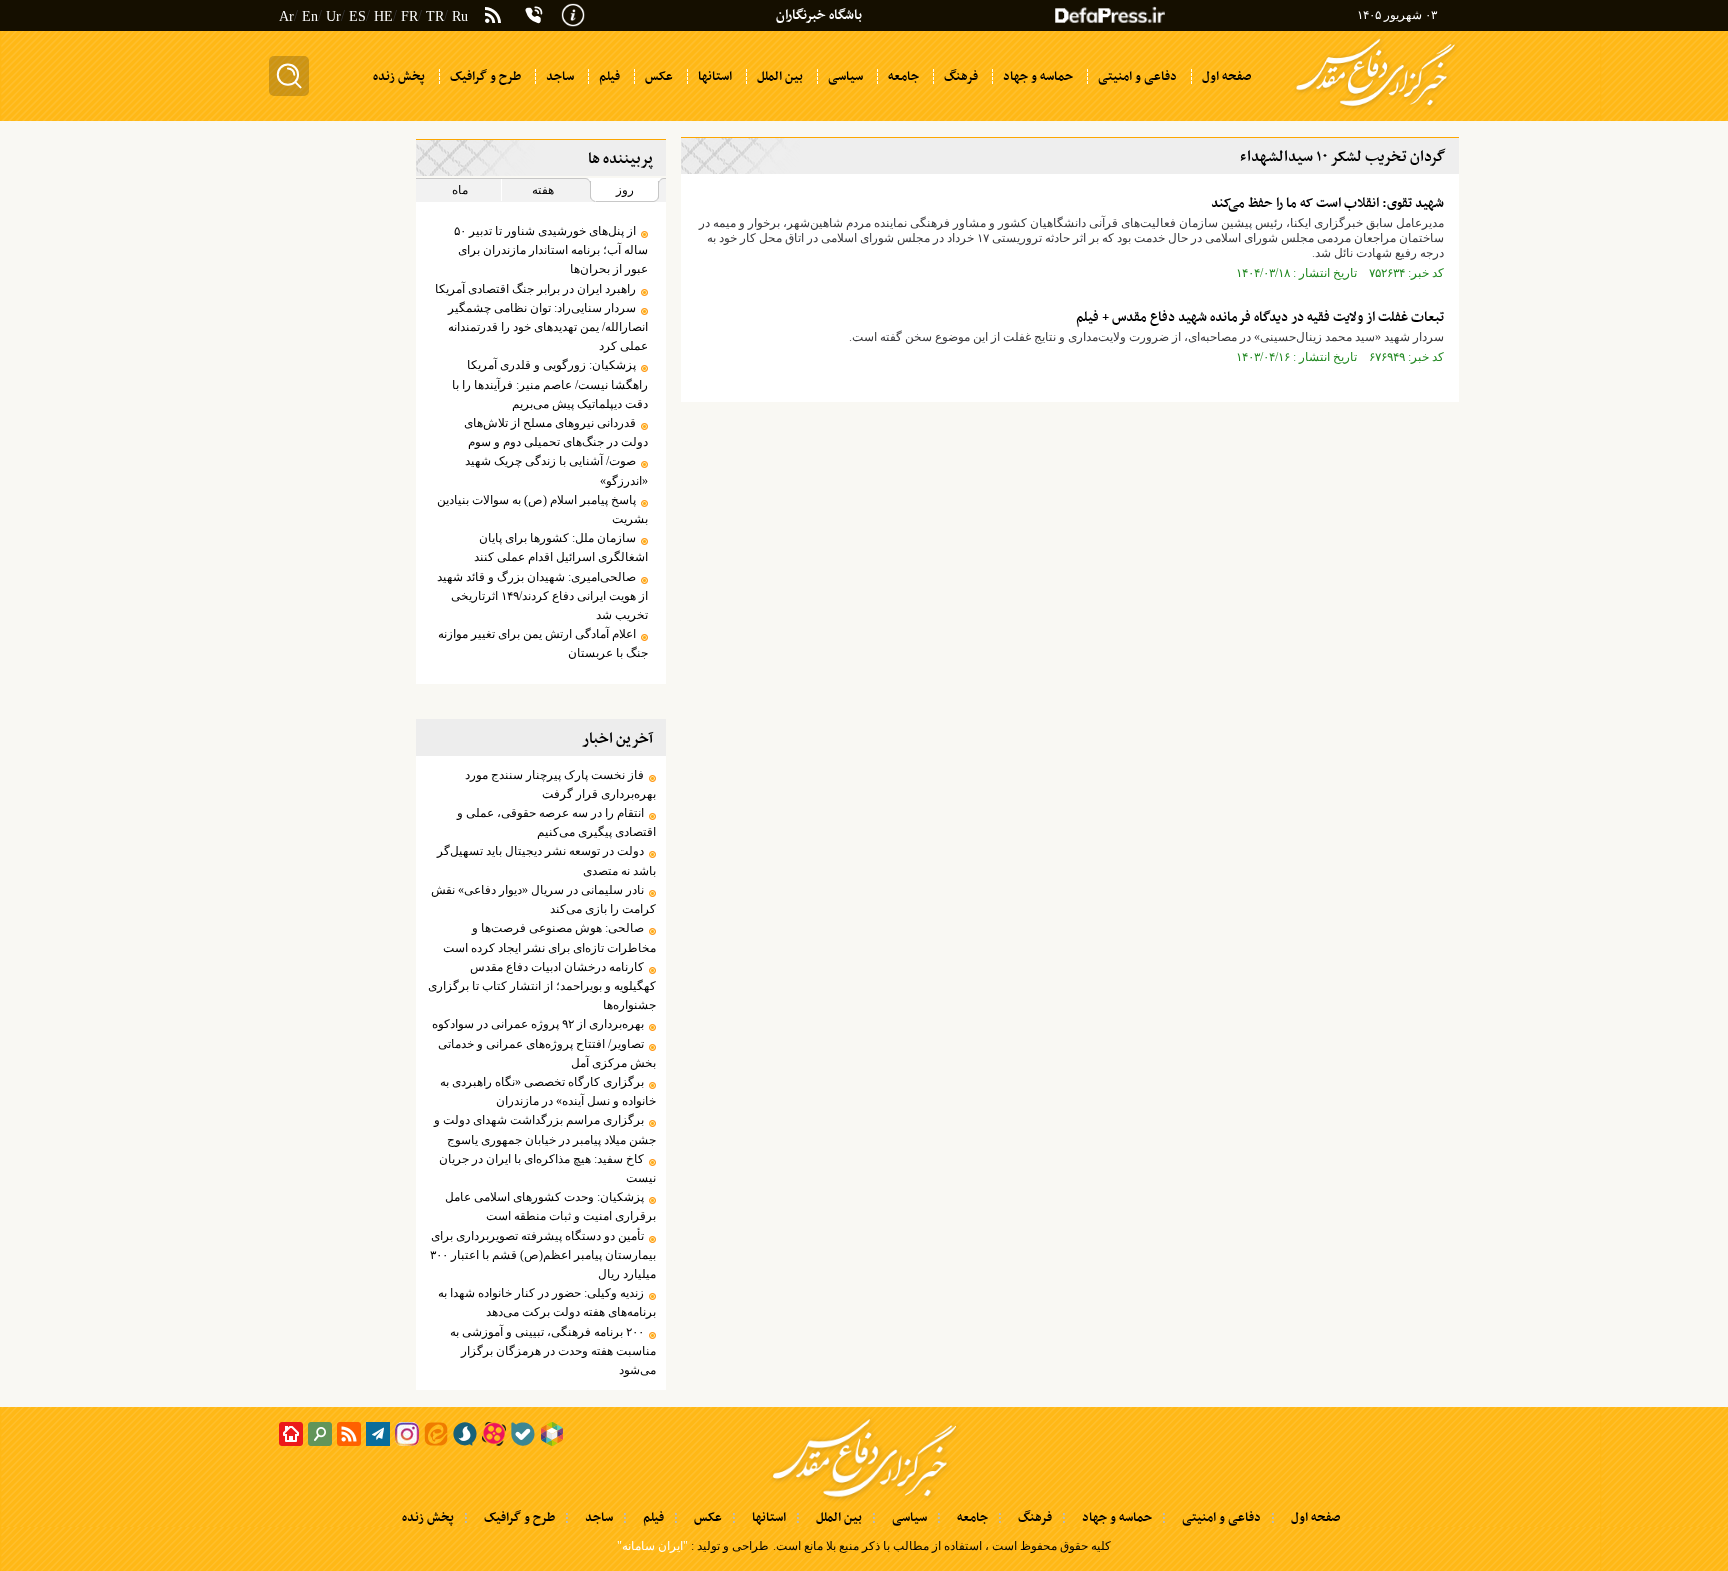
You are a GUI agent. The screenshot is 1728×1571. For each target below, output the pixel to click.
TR (435, 16)
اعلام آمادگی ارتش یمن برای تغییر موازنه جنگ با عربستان (542, 643)
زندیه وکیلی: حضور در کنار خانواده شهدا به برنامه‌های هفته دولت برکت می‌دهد (546, 1302)
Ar (286, 16)
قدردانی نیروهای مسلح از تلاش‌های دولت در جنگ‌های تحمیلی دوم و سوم (555, 432)
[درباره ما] (573, 13)
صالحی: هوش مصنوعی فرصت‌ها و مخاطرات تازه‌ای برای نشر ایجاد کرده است (549, 937)
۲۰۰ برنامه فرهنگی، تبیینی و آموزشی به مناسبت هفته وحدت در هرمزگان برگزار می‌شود (552, 1351)
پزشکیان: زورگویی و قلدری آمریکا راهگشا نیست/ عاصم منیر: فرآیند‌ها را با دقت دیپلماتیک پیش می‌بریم (549, 384)
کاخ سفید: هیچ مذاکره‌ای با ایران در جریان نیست (547, 1168)
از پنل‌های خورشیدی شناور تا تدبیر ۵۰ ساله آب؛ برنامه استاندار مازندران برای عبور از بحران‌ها (550, 250)
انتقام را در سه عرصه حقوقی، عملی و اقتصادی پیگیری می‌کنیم (556, 822)
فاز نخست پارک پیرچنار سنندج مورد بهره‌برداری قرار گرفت (560, 784)
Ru (460, 16)
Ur (333, 16)
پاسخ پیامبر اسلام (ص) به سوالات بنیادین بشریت (542, 509)
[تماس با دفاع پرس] (534, 15)
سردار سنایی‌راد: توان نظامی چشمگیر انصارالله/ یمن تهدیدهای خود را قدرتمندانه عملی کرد (547, 327)
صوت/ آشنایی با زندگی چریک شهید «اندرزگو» (556, 470)
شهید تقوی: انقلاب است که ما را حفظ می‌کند (1327, 203)
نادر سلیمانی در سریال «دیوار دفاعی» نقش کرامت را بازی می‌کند (543, 899)
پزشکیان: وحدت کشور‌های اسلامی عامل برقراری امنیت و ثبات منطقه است (550, 1206)
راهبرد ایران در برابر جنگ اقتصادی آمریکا (535, 289)
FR (409, 16)
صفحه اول (1315, 1518)
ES (357, 16)
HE (383, 16)
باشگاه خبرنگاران (819, 15)
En (310, 16)
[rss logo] (493, 17)
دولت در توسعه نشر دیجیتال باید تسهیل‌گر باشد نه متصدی (546, 860)
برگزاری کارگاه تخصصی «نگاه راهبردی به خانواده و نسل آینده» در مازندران (547, 1091)
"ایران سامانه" (652, 1546)
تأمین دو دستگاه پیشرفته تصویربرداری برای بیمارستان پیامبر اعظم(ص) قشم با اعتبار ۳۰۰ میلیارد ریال (542, 1255)
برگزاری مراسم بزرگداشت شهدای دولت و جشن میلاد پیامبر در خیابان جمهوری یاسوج (544, 1129)
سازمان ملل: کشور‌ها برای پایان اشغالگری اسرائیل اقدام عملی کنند (560, 547)
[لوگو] (1375, 108)
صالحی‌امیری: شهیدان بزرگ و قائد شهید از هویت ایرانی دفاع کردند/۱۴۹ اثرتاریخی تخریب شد (542, 596)
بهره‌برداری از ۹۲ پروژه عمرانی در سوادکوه (538, 1024)
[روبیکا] (552, 1434)
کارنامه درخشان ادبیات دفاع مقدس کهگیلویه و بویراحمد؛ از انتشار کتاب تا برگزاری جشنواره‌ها (541, 986)
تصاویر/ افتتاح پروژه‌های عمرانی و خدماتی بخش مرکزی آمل (546, 1053)
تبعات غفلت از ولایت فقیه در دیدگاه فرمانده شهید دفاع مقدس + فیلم (1260, 317)
